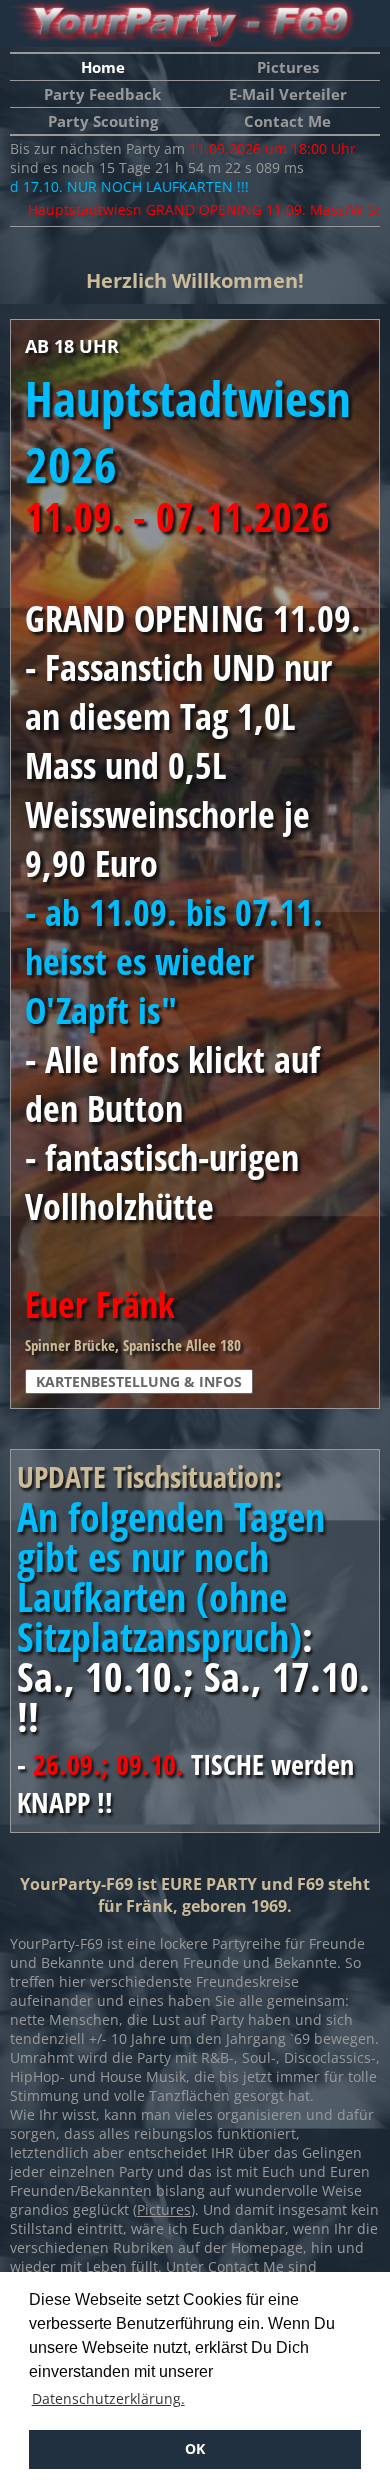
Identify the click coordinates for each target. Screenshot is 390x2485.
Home (103, 67)
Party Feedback (102, 94)
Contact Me (287, 121)
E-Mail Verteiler (288, 94)
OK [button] (195, 2448)
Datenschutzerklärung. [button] (108, 2398)
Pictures (288, 67)
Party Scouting (103, 121)
